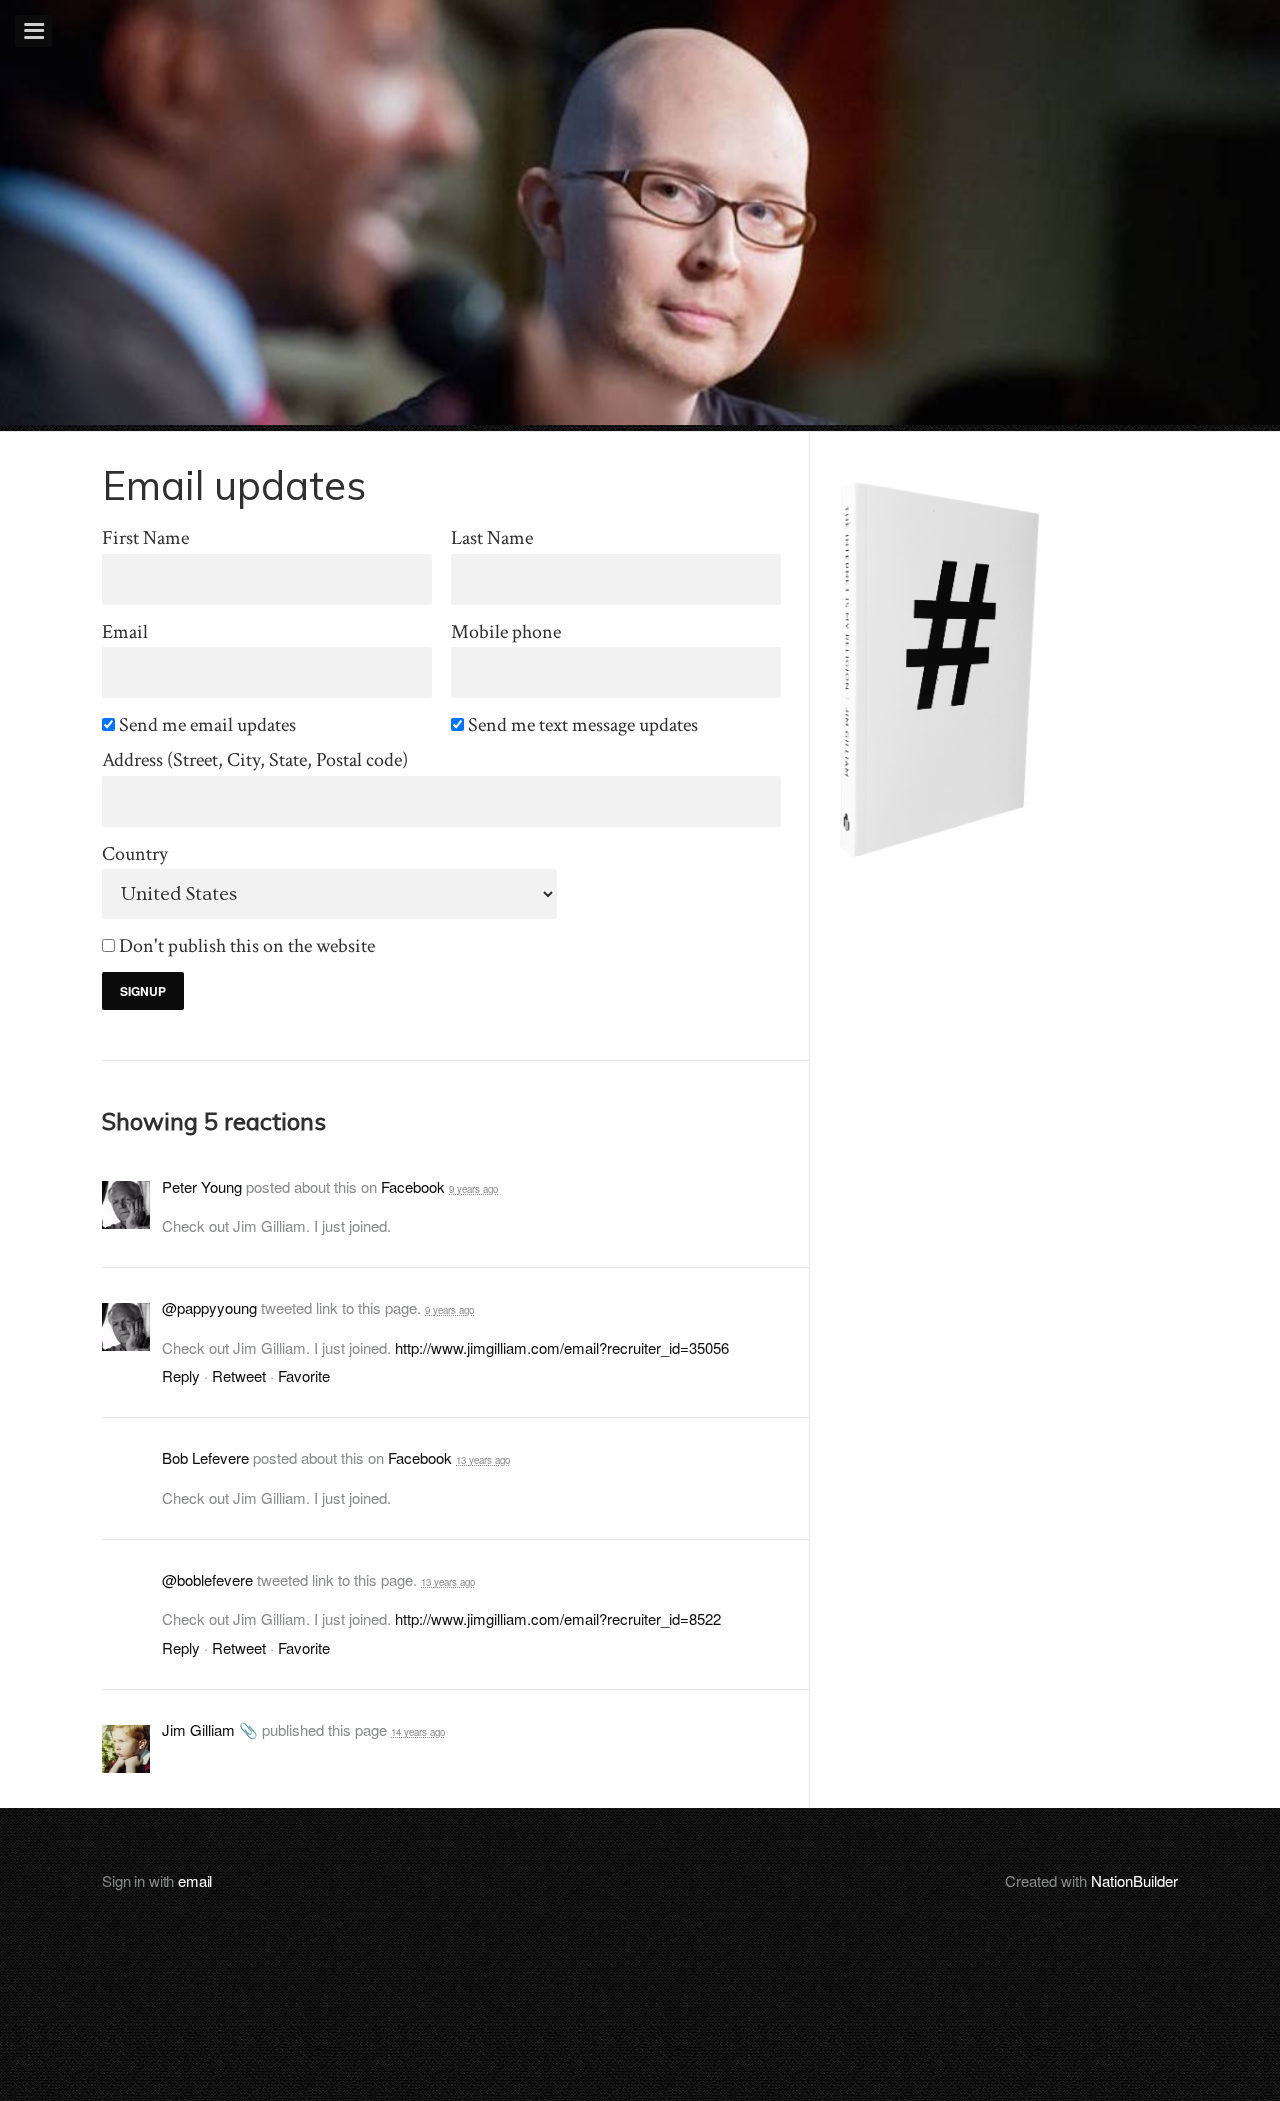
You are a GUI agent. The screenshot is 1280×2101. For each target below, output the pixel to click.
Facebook (413, 1186)
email (195, 1880)
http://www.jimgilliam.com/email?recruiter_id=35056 (562, 1347)
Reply (181, 1375)
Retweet (239, 1375)
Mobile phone (506, 632)
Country (135, 854)
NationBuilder (1134, 1880)
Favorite (304, 1375)
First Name (145, 538)
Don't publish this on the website (248, 946)
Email (125, 632)
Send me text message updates (584, 725)
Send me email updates (209, 725)
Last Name (492, 538)
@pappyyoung (209, 1307)
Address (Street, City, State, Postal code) (255, 760)
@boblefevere (207, 1579)
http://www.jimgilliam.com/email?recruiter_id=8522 (558, 1618)
